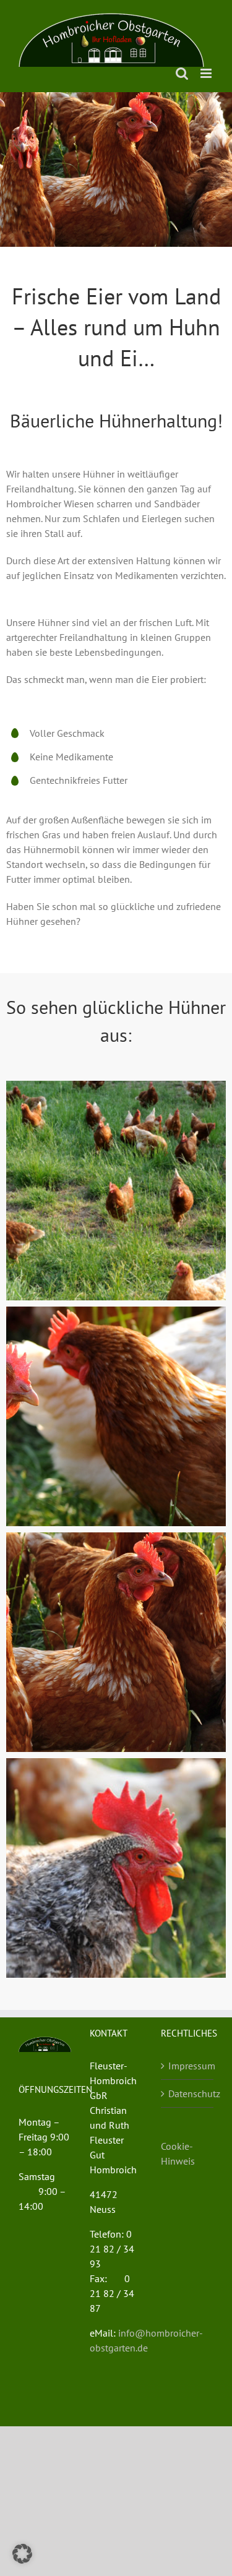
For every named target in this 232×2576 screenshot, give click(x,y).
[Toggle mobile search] (182, 73)
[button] (22, 2554)
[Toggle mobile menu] (207, 73)
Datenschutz (188, 2093)
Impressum (188, 2066)
